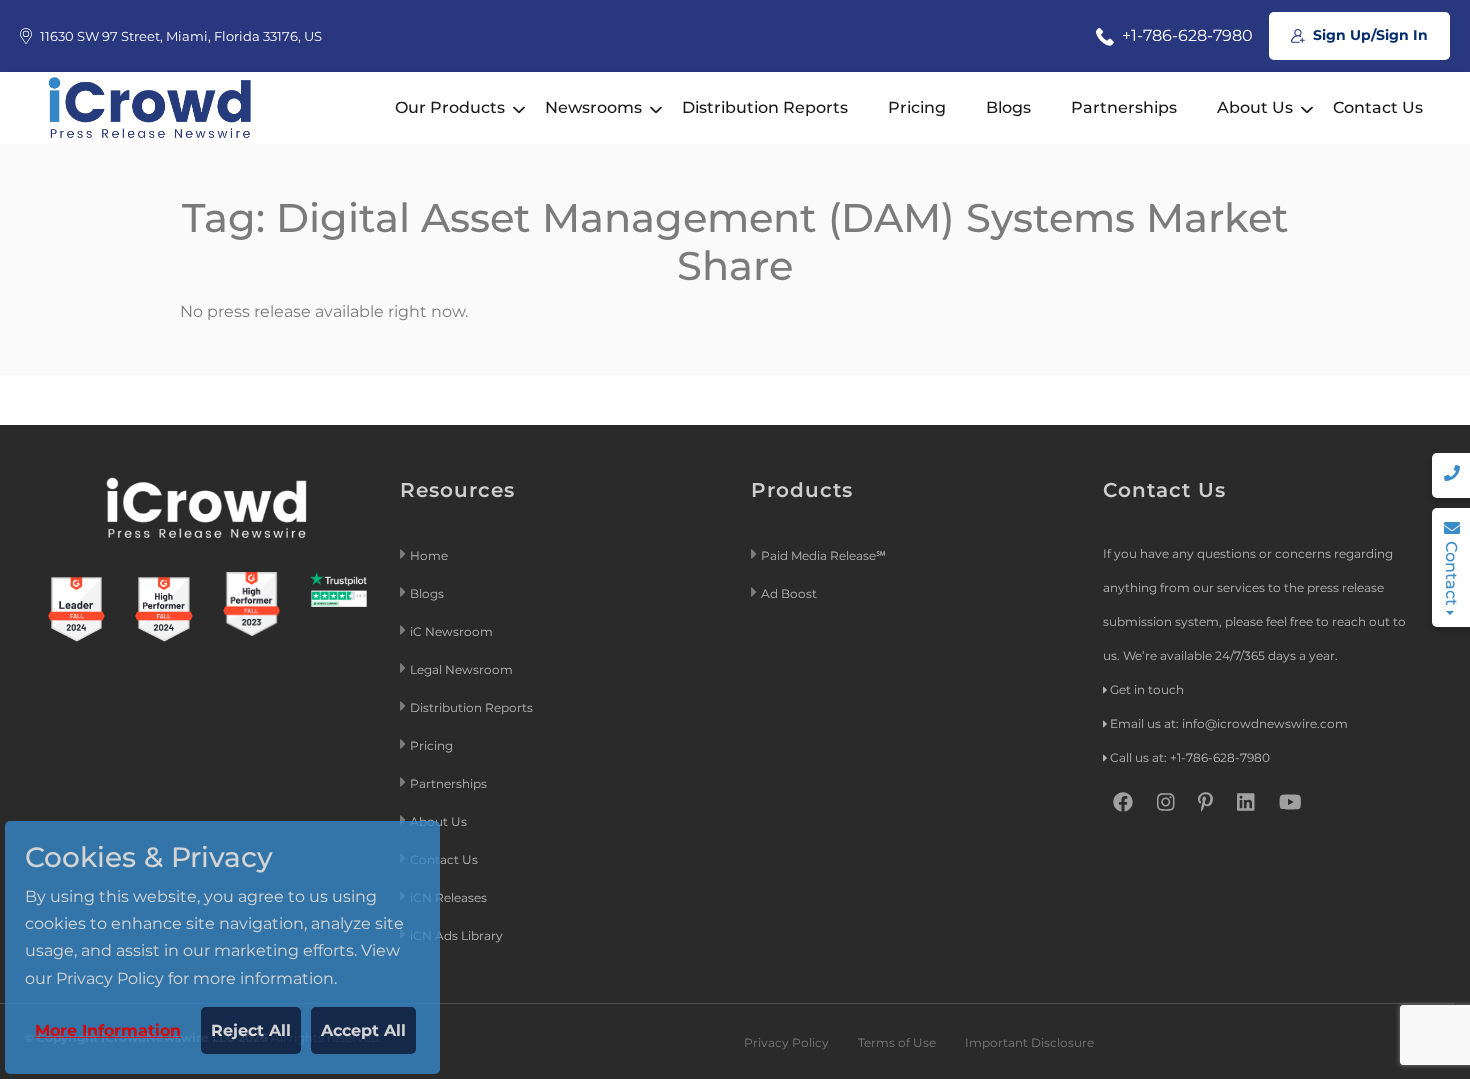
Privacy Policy (786, 1042)
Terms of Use (897, 1042)
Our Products (450, 107)
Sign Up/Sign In (1368, 35)
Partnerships (1124, 107)
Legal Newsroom (463, 669)
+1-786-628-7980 (1185, 35)
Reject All (251, 1030)
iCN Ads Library (456, 935)
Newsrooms (593, 107)
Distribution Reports (765, 107)
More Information (108, 1030)
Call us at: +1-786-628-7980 (1190, 757)
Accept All (363, 1030)
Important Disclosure (1029, 1042)
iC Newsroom (453, 631)
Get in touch (1147, 689)
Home (429, 555)
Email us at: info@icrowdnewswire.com (1229, 723)
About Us (1255, 107)
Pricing (917, 107)
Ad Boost (789, 593)
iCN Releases (448, 897)
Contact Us (1378, 107)
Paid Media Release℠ (823, 555)
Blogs (1008, 107)
